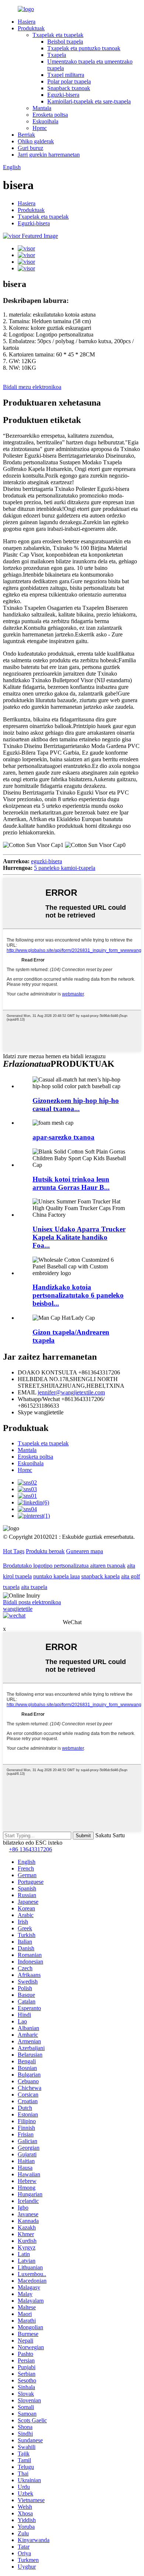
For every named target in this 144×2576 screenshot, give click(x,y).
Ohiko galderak (36, 141)
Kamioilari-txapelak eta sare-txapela (89, 101)
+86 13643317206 (30, 1849)
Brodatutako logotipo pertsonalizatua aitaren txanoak (64, 1566)
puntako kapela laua (56, 1576)
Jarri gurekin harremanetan (49, 155)
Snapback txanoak (69, 88)
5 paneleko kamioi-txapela (65, 868)
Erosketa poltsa (50, 115)
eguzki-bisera (47, 861)
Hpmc (40, 128)
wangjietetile (18, 1609)
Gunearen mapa (85, 1551)
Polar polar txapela (69, 81)
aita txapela (34, 1587)
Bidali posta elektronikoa (32, 1602)
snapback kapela (100, 1576)
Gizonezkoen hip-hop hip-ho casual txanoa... (76, 1105)
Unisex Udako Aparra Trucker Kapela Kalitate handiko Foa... (79, 1237)
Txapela (57, 55)
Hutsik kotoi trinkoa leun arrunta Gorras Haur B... (71, 1183)
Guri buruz (30, 148)
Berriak (26, 135)
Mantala (42, 108)
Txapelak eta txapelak (58, 35)
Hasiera (27, 22)
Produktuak (31, 28)
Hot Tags (14, 1551)
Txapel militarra (66, 75)
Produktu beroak (45, 1551)
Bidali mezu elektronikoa (32, 387)
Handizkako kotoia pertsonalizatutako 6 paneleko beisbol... (78, 1295)
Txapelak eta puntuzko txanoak (84, 48)
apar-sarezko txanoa (64, 1137)
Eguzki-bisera (63, 95)
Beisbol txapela (65, 42)
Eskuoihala (45, 121)
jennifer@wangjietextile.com (71, 1392)
